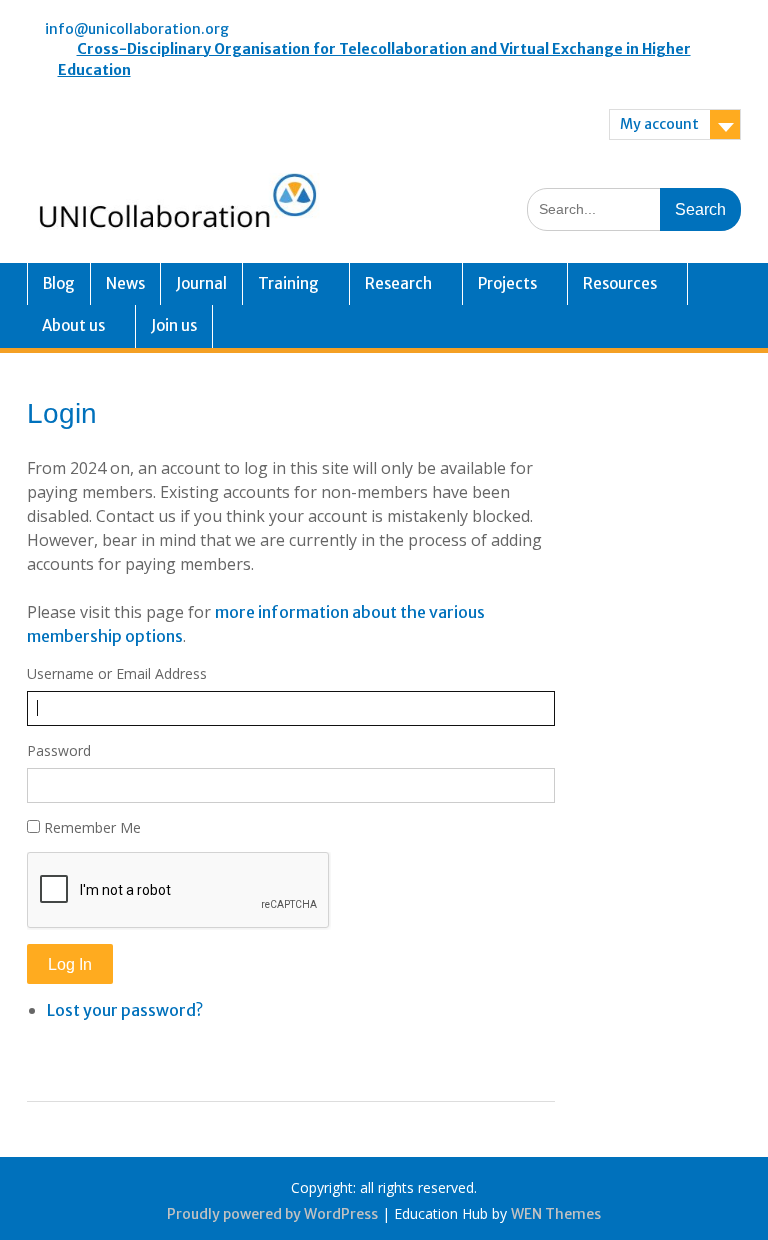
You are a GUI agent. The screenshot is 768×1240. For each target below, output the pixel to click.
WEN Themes (556, 1214)
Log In (70, 964)
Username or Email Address (117, 673)
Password (59, 750)
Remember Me (92, 827)
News (125, 283)
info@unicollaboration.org (137, 29)
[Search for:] (634, 208)
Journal (201, 283)
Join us (174, 325)
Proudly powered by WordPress (272, 1214)
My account (659, 124)
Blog (59, 283)
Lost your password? (125, 1010)
